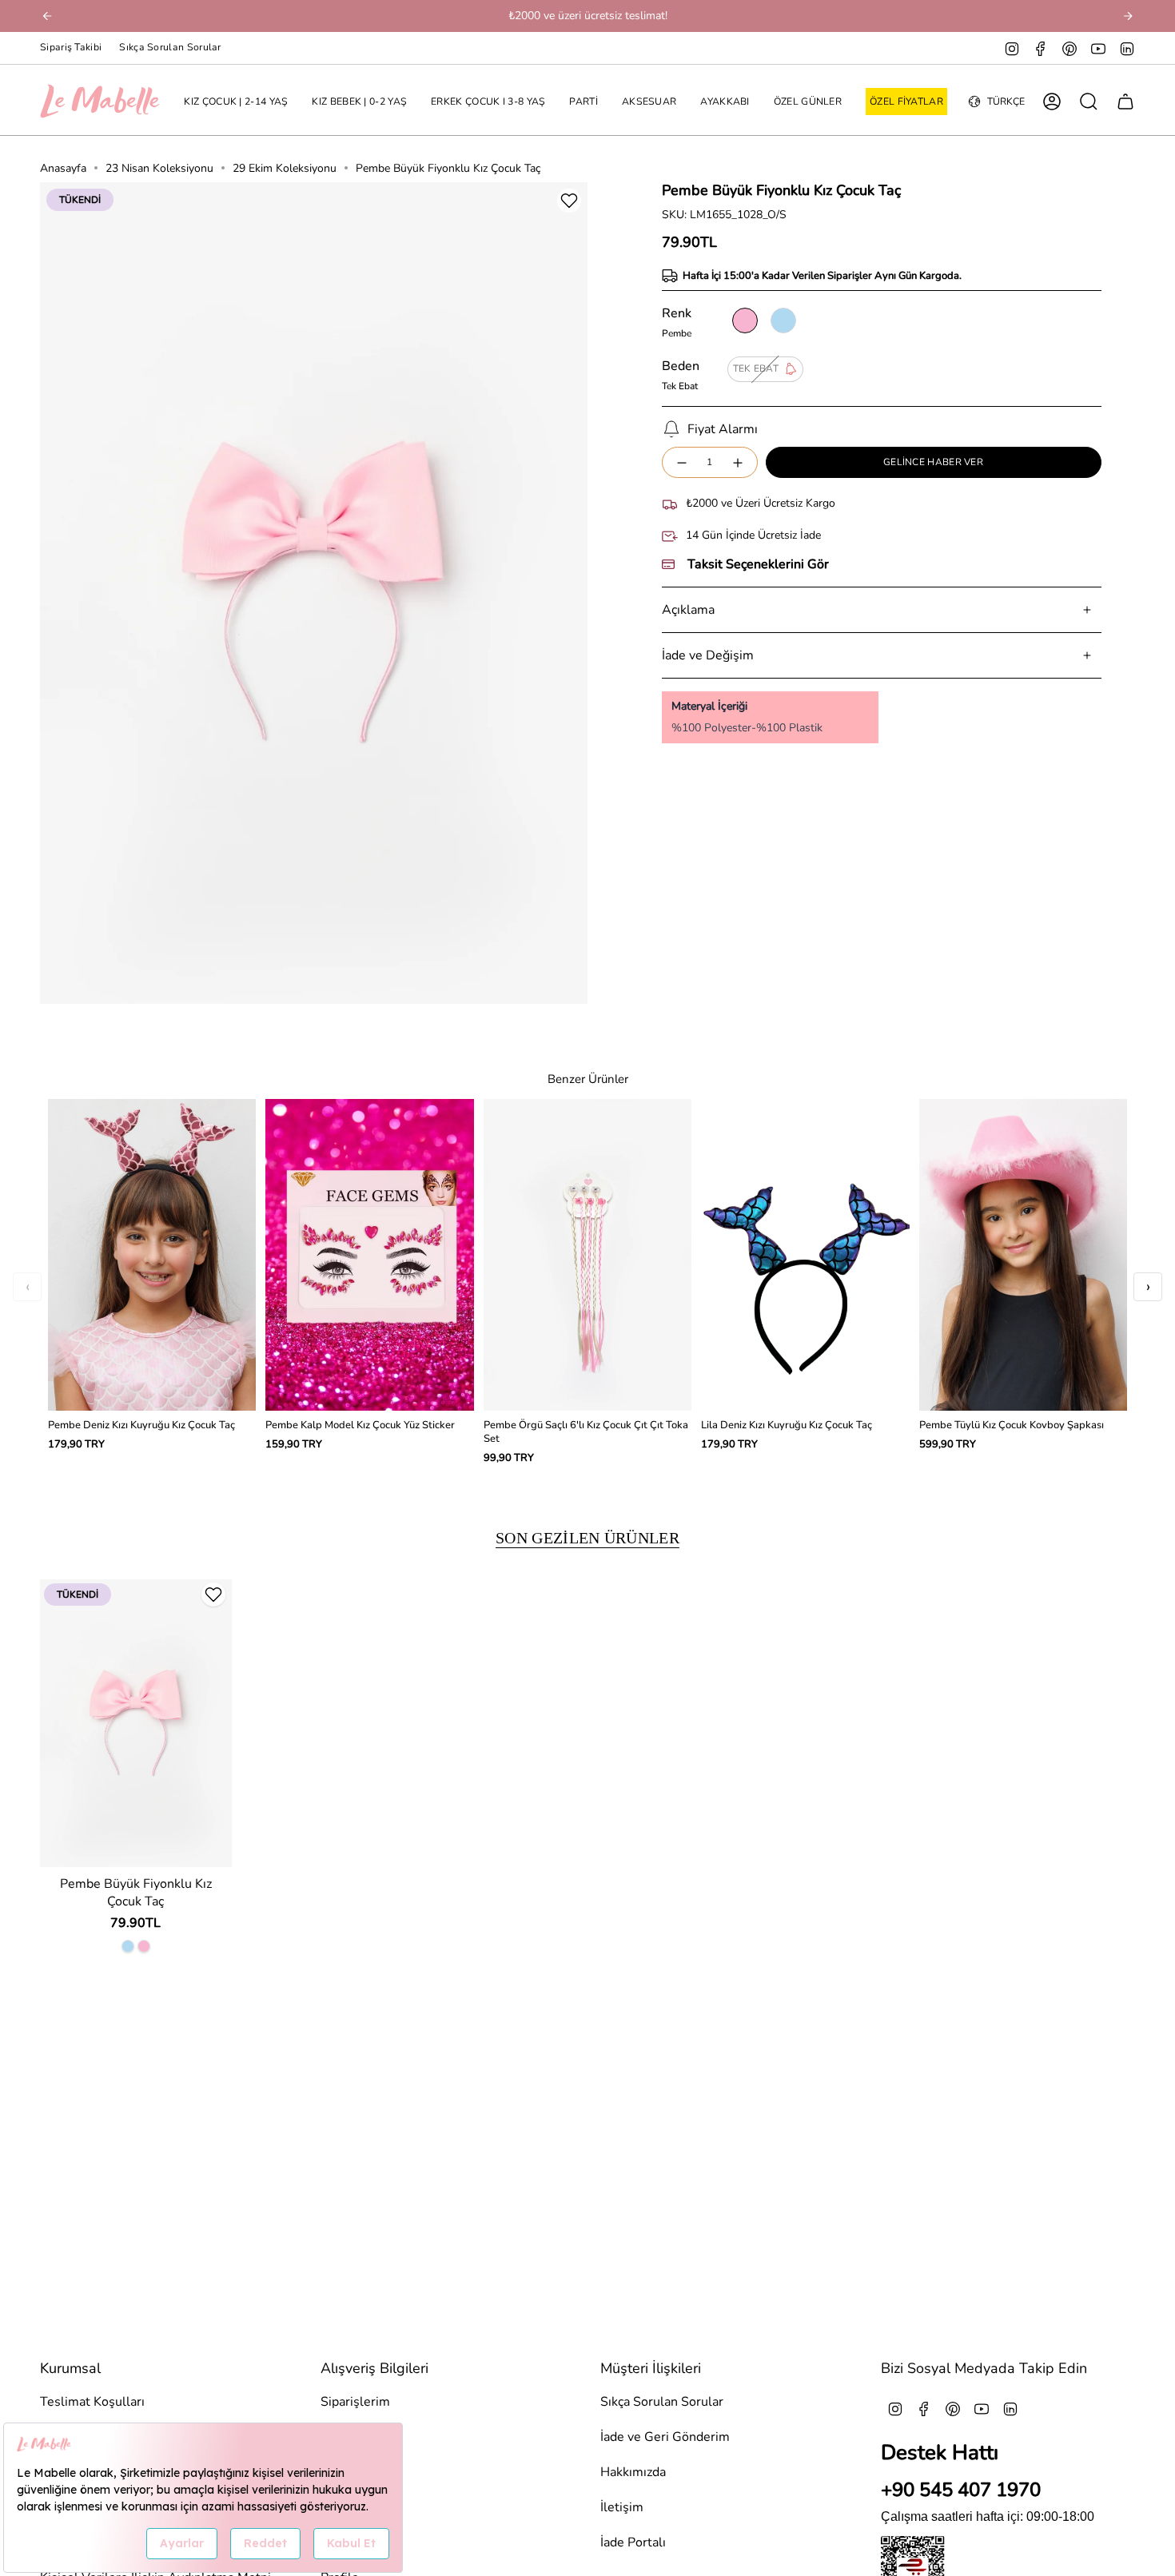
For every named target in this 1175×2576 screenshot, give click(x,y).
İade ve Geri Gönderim (665, 2437)
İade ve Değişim (708, 655)
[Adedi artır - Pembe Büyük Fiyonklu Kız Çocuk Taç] (739, 462)
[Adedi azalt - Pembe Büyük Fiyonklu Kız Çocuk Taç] (681, 462)
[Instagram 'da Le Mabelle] (1012, 48)
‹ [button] (28, 1286)
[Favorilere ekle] (569, 201)
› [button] (1148, 1286)
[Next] (1128, 16)
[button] (236, 102)
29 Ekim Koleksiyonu (285, 168)
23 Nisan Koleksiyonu (159, 168)
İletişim (622, 2507)
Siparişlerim (355, 2402)
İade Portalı (633, 2542)
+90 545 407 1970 (961, 2490)
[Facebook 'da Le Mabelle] (1041, 48)
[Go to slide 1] (314, 1003)
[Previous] (47, 16)
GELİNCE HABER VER (933, 462)
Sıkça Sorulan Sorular (170, 47)
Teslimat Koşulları (92, 2402)
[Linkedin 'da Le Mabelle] (1127, 48)
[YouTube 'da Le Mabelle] (1098, 48)
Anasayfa (63, 168)
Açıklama (688, 610)
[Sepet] (1125, 102)
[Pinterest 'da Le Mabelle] (1069, 48)
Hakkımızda (633, 2472)
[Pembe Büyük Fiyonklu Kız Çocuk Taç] (136, 1723)
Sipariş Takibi (71, 47)
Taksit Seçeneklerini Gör (758, 564)
